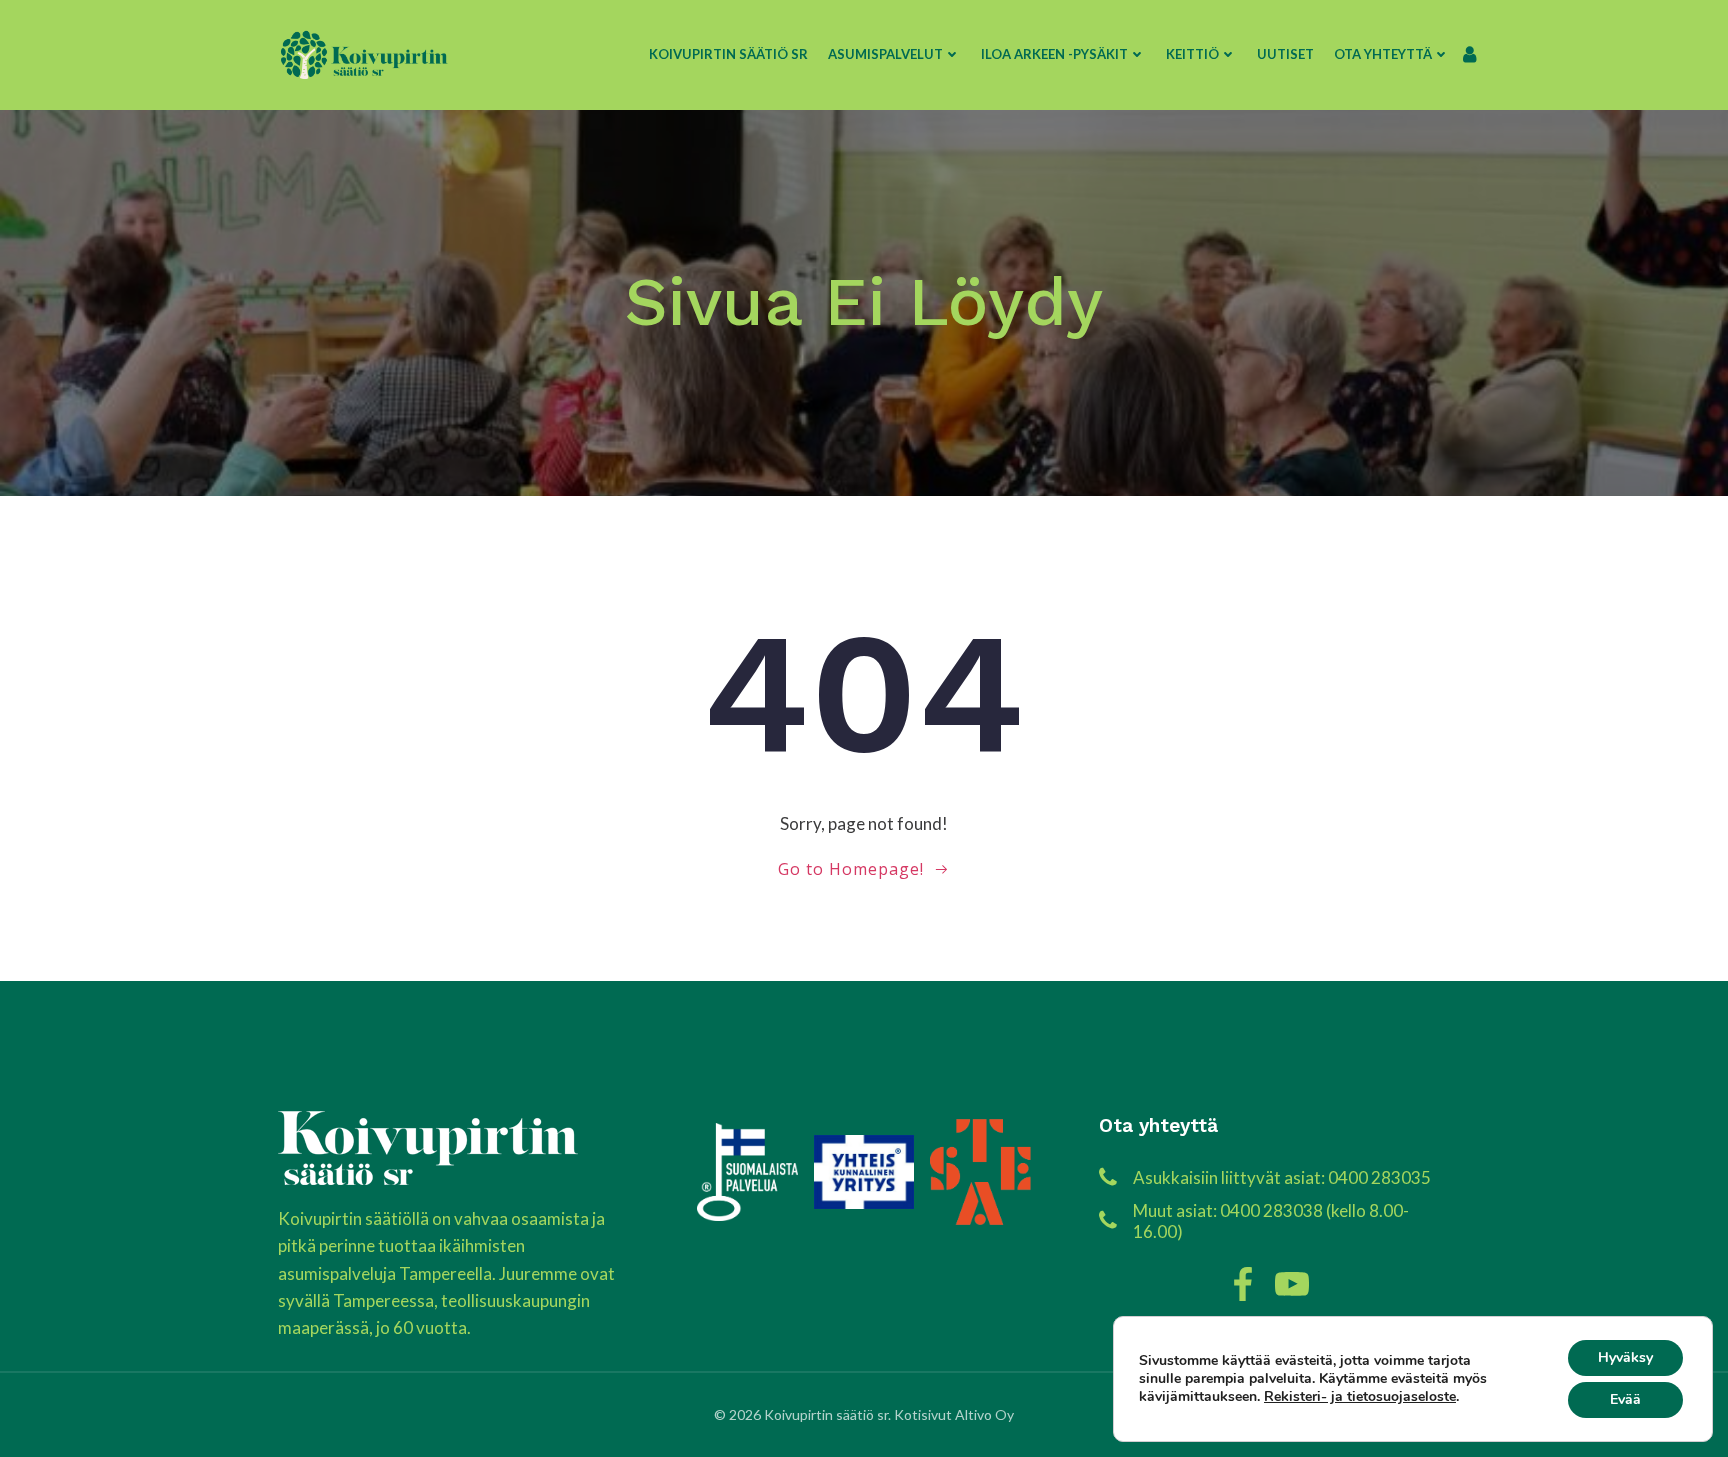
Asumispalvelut (885, 54)
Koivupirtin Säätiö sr (728, 54)
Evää (1625, 1399)
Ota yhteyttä (1383, 54)
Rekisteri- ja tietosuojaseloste (1360, 1396)
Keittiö (1192, 54)
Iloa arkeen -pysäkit (1054, 54)
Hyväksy (1625, 1357)
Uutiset (1285, 54)
